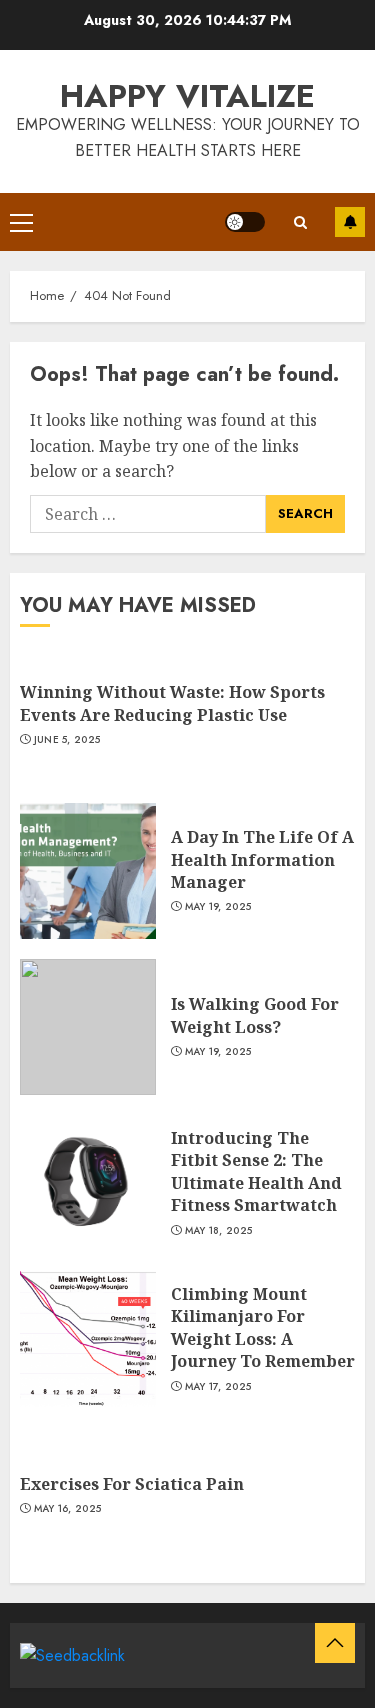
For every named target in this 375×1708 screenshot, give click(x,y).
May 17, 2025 (218, 1387)
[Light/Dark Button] (245, 222)
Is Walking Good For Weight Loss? (255, 1015)
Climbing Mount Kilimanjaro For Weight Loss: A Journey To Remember (263, 1327)
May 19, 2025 (218, 907)
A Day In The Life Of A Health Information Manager (262, 859)
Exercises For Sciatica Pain (132, 1484)
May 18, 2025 (219, 1231)
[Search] (300, 222)
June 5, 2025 (67, 740)
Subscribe (350, 222)
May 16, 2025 (68, 1509)
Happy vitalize (187, 96)
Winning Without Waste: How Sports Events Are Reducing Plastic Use (172, 703)
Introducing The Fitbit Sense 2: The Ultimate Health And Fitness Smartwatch (256, 1171)
